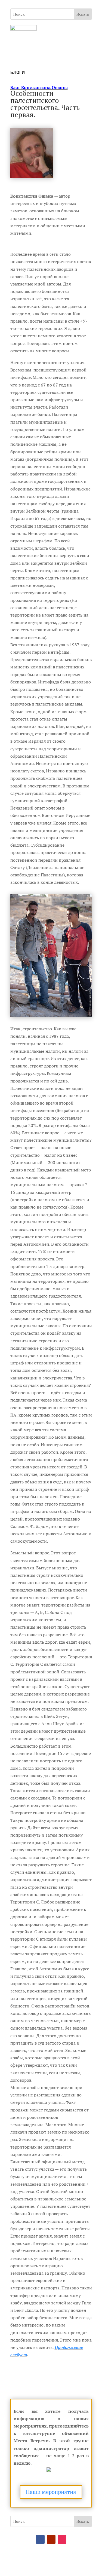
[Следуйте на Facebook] (40, 2539)
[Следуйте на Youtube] (51, 2539)
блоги (18, 72)
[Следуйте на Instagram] (62, 2539)
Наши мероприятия (51, 2492)
